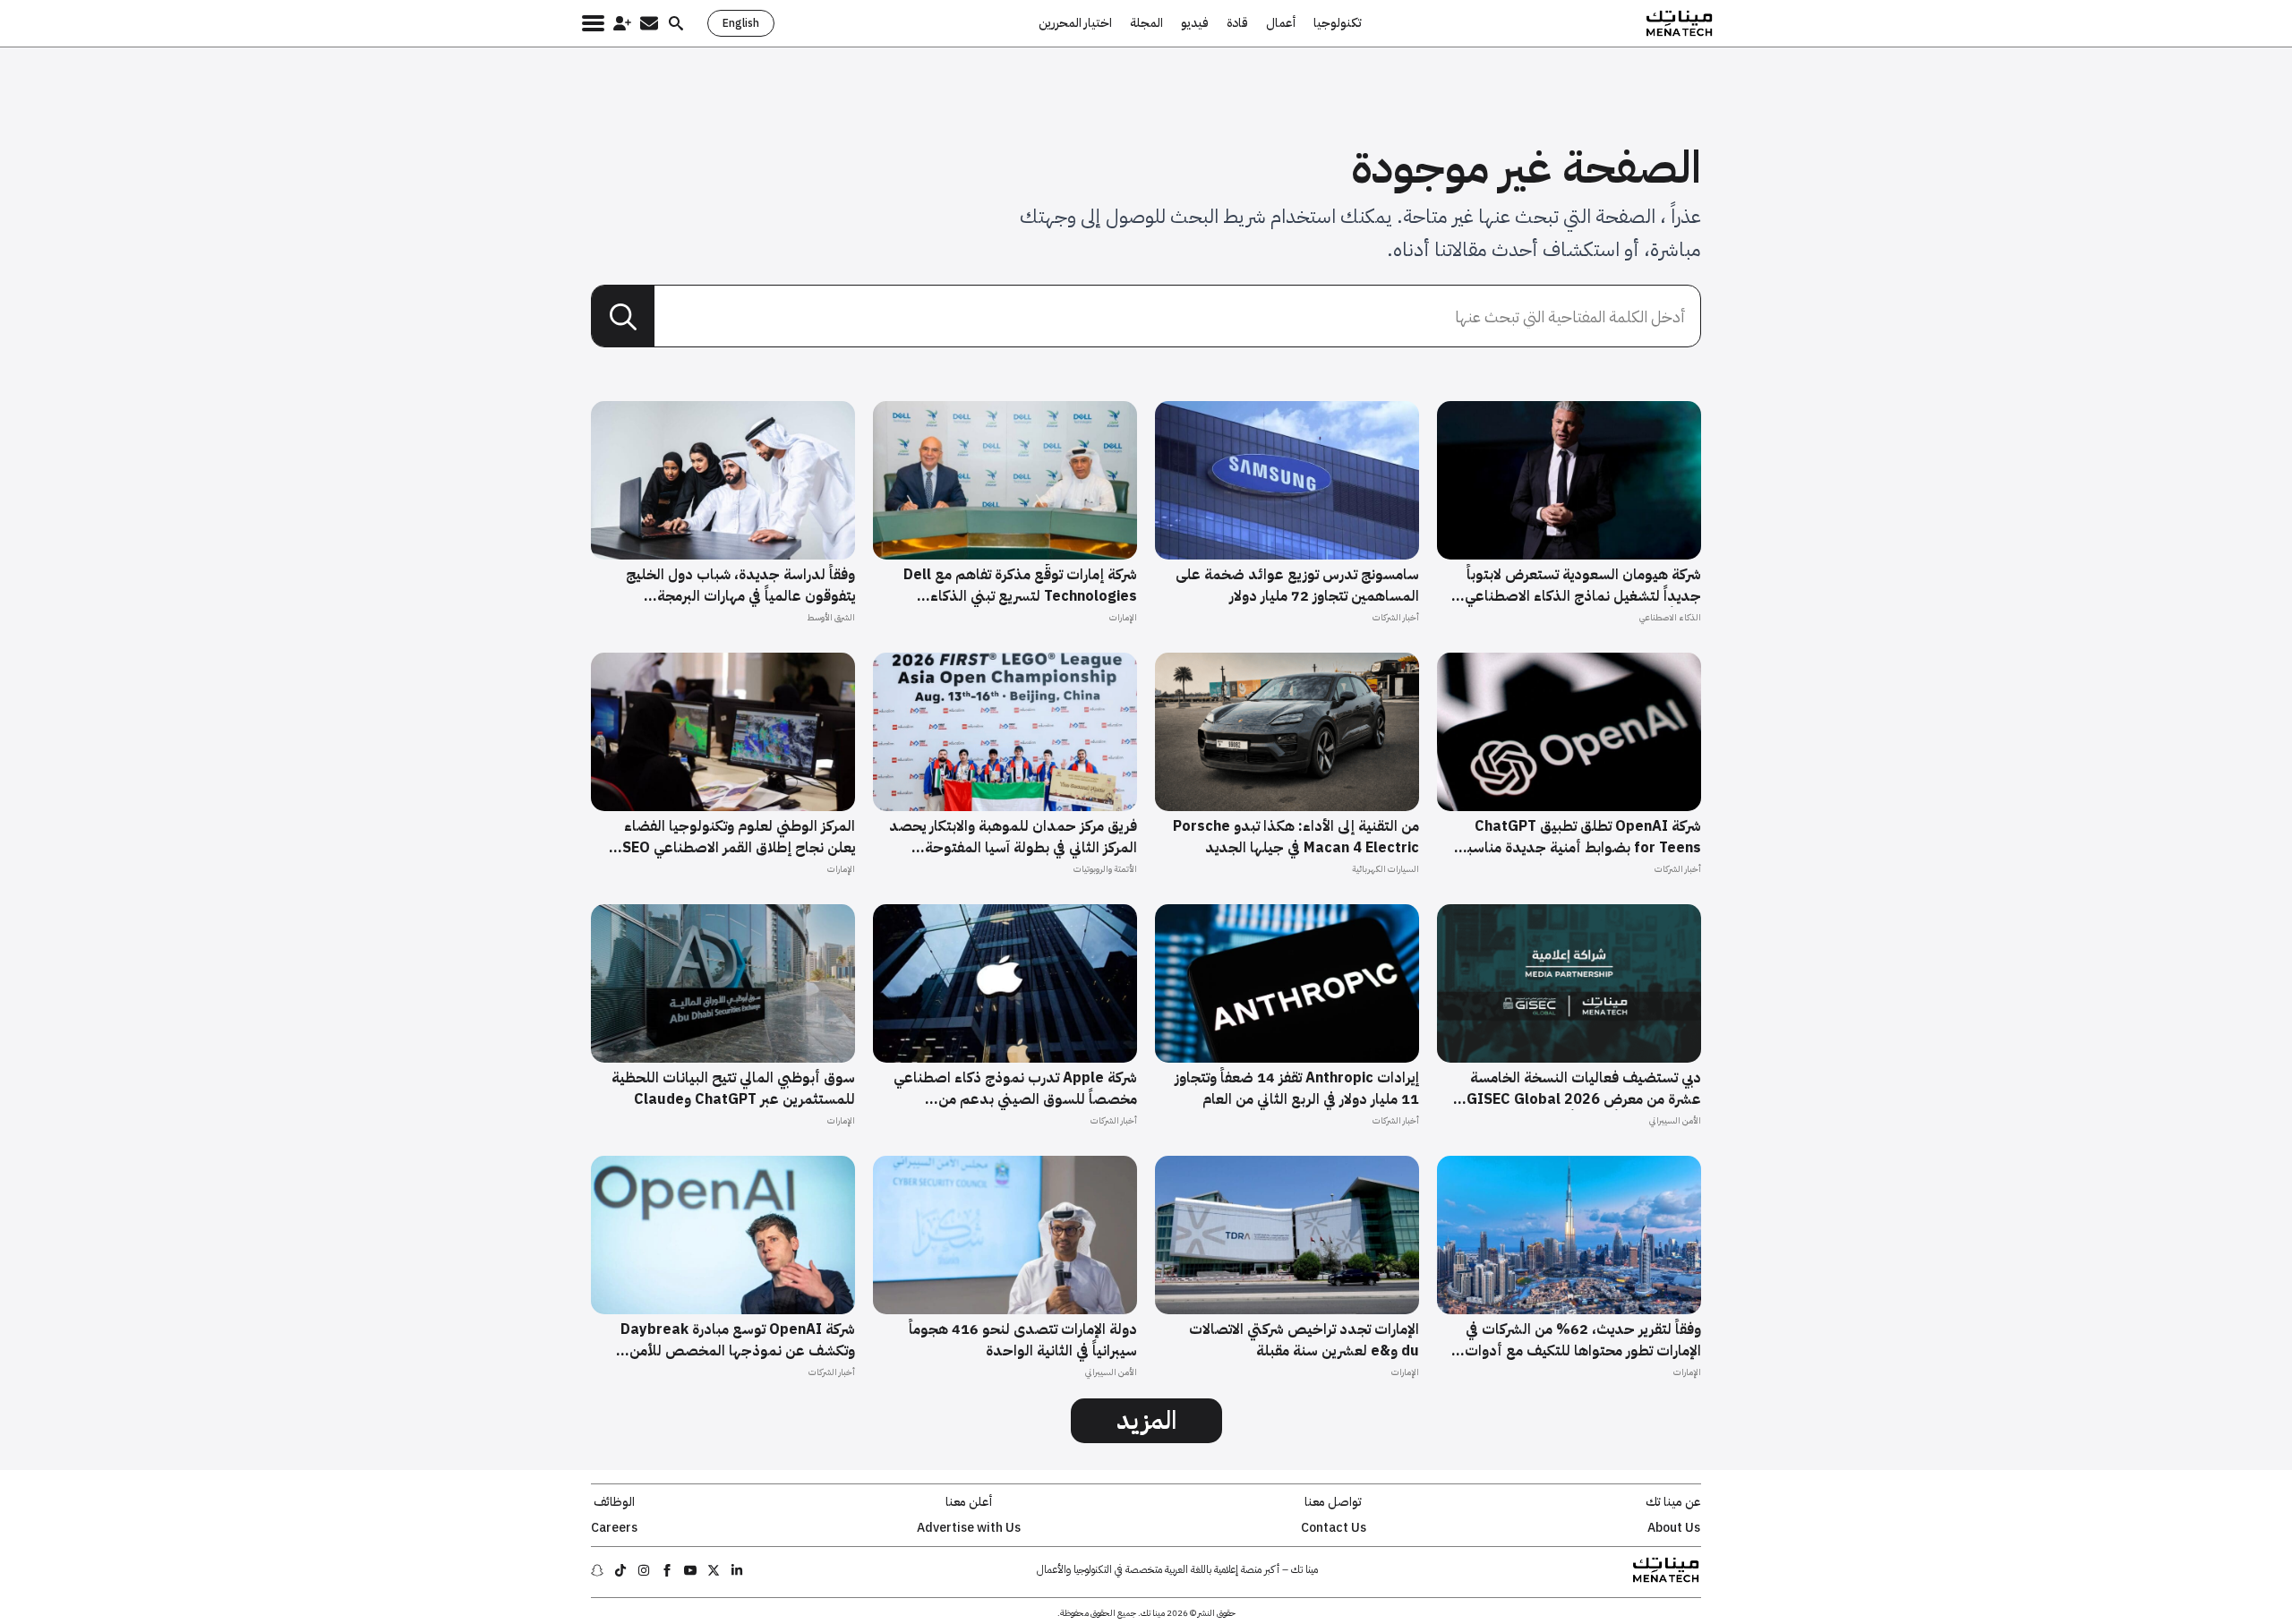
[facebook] (667, 1570)
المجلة (1146, 23)
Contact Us (1334, 1528)
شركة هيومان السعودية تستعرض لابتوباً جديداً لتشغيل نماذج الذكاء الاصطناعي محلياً (1583, 585)
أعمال (1281, 23)
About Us (1674, 1528)
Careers (614, 1528)
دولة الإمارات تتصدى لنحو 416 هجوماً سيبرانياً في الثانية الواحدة (1023, 1340)
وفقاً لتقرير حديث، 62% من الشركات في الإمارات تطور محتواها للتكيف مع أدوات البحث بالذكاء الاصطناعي (1583, 1340)
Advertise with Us (969, 1528)
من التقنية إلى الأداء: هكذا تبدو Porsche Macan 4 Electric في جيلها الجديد (1296, 837)
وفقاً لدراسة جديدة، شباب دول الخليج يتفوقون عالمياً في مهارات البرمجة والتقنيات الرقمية (740, 585)
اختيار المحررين (1075, 23)
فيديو (1195, 23)
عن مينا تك (1673, 1502)
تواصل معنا (1333, 1502)
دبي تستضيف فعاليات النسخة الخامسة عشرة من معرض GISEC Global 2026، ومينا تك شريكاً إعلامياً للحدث (1582, 1089)
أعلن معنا (969, 1502)
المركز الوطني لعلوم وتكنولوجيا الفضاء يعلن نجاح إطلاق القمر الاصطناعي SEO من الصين (739, 837)
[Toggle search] (676, 23)
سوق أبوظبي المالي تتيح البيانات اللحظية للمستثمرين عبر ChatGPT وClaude (733, 1089)
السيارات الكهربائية (1385, 869)
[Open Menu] (593, 23)
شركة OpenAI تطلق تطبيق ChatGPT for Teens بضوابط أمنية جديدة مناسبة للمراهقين (1580, 837)
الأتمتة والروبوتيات (1105, 869)
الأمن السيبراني (1675, 1120)
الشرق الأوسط (831, 617)
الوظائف (614, 1502)
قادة (1237, 23)
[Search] (623, 317)
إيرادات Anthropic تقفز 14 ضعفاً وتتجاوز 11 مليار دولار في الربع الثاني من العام (1297, 1089)
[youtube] (690, 1570)
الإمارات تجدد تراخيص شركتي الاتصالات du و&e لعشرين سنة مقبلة (1304, 1340)
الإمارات (1123, 617)
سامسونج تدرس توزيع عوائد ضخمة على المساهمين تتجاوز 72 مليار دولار (1297, 585)
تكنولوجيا (1338, 23)
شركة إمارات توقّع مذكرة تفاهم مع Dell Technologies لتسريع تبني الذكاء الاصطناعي (1020, 585)
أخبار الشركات (1396, 617)
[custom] (737, 1570)
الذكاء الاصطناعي (1670, 617)
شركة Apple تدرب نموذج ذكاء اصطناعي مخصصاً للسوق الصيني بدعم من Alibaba (1015, 1089)
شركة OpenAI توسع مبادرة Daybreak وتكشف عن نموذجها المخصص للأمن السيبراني (738, 1340)
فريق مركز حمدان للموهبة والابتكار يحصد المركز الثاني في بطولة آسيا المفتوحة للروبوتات (1013, 837)
